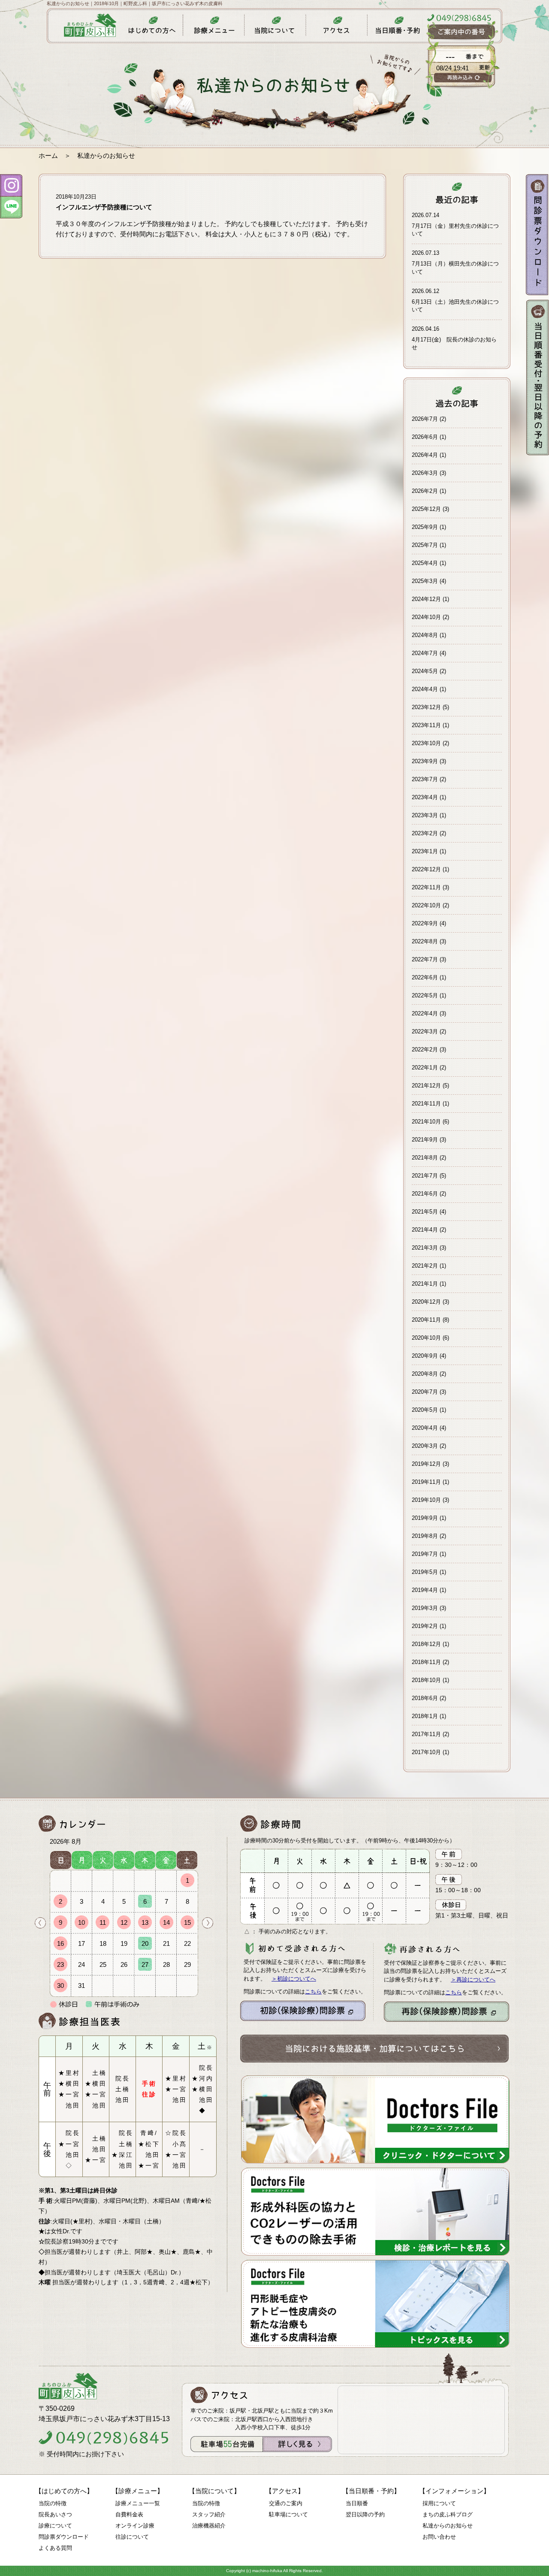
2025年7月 (425, 545)
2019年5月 (425, 1572)
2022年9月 (425, 923)
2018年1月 (425, 1716)
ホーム (48, 156)
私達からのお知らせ (448, 2526)
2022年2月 (425, 1049)
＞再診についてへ (473, 1980)
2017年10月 (426, 1752)
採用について (439, 2503)
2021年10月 (426, 1122)
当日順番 (357, 2503)
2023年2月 (425, 833)
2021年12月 (426, 1086)
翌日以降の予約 (365, 2514)
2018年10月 (426, 1680)
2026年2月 (425, 491)
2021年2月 (425, 1266)
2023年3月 (425, 815)
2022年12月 (426, 869)
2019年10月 (426, 1500)
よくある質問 (55, 2548)
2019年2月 (425, 1626)
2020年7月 (425, 1392)
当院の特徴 (53, 2503)
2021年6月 (425, 1194)
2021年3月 (425, 1248)
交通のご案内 (286, 2503)
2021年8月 (425, 1158)
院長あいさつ (55, 2514)
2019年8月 (425, 1536)
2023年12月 (426, 707)
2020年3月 (425, 1446)
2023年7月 (425, 779)
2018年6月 (425, 1698)
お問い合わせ (439, 2537)
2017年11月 (426, 1734)
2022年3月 (425, 1031)
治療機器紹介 (209, 2526)
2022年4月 (425, 1013)
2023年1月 (425, 851)
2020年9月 (425, 1356)
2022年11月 (426, 887)
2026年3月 (425, 473)
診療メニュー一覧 (138, 2503)
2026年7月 (425, 419)
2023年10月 (426, 743)
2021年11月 (426, 1104)
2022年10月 (426, 905)
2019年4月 (425, 1590)
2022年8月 (425, 941)
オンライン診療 (135, 2526)
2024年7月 (425, 653)
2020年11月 (426, 1320)
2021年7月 (425, 1176)
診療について (55, 2526)
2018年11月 (426, 1662)
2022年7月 (425, 959)
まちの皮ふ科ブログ (448, 2514)
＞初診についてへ (294, 1979)
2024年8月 (425, 635)
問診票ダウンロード (64, 2537)
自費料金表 (129, 2514)
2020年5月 (425, 1410)
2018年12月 (426, 1644)
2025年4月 (425, 563)
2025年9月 (425, 527)
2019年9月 (425, 1518)
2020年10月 (426, 1338)
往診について (132, 2537)
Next (208, 1923)
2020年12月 (426, 1302)
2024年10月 (426, 617)
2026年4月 (425, 455)
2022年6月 (425, 977)
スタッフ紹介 (209, 2514)
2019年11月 (426, 1482)
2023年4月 (425, 797)
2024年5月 (425, 671)
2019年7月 (425, 1554)
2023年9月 (425, 761)
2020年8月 (425, 1374)
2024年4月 (425, 689)
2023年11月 (426, 725)
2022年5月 (425, 995)
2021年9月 (425, 1140)
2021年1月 (425, 1284)
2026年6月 (425, 437)
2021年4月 (425, 1230)
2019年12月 (426, 1464)
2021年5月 (425, 1212)
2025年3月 (425, 581)
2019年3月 (425, 1608)
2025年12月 (426, 509)
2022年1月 (425, 1068)
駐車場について (288, 2514)
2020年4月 (425, 1428)
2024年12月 (426, 599)
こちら (313, 1992)
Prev (40, 1923)
